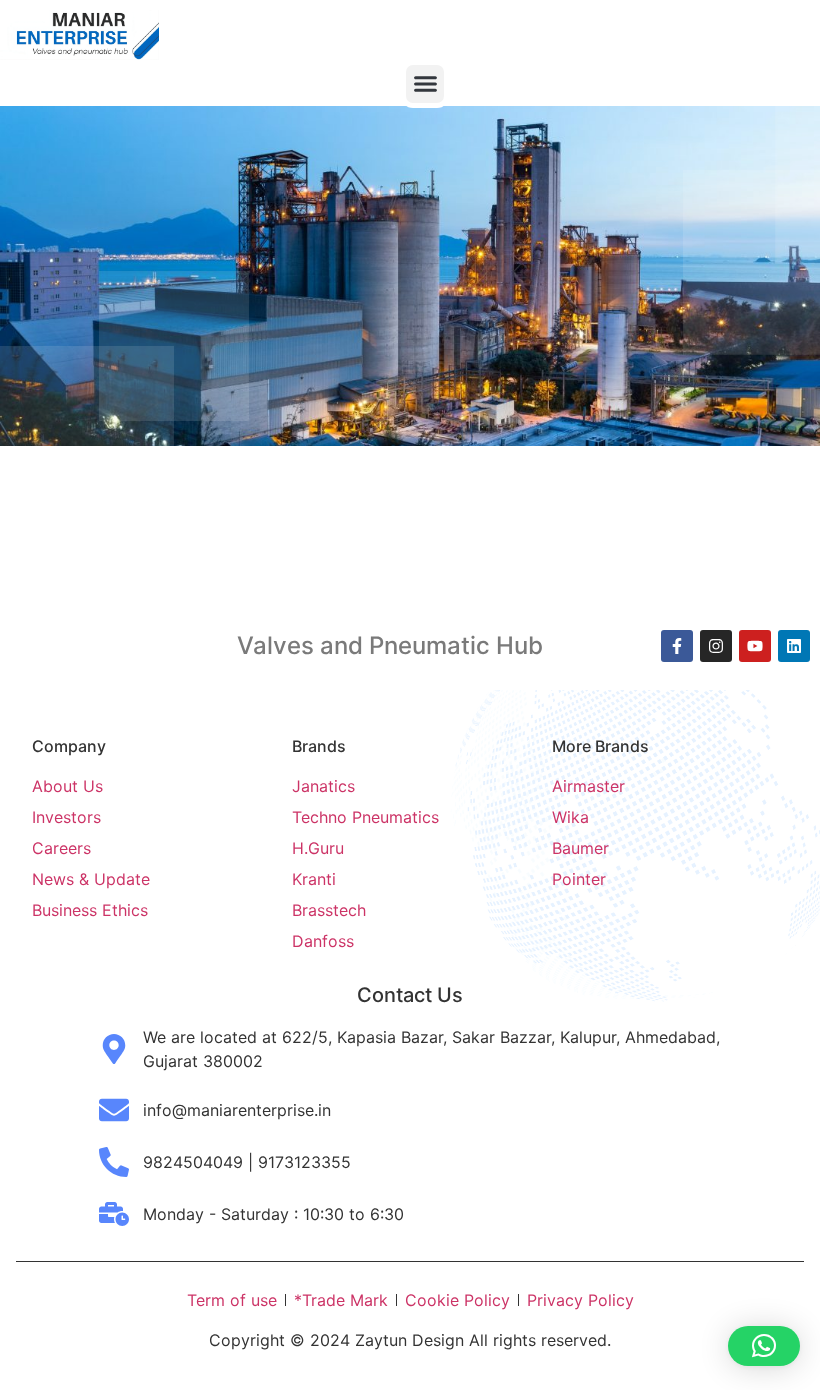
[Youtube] (755, 646)
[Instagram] (716, 646)
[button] (425, 84)
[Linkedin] (794, 646)
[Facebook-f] (677, 646)
